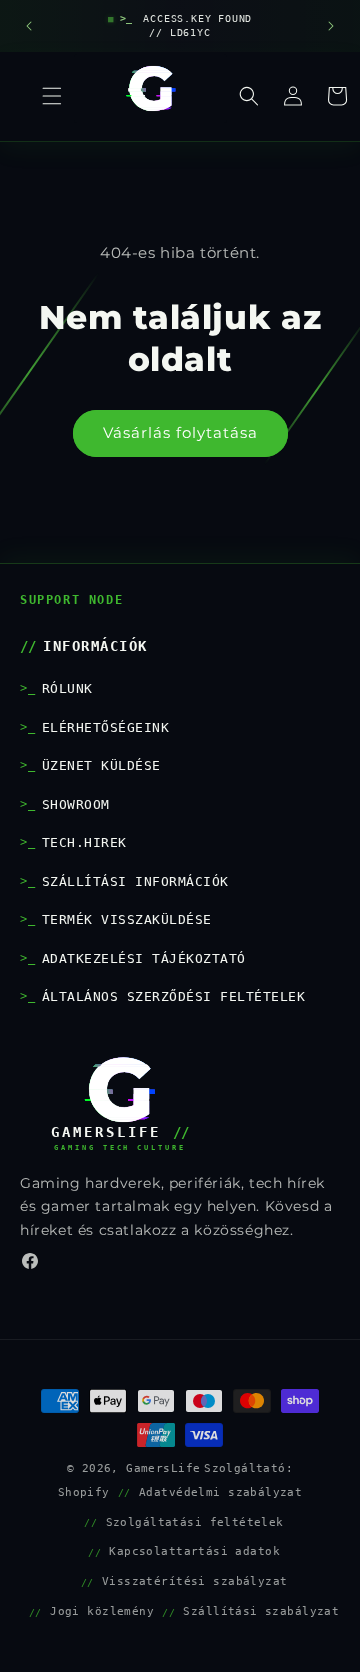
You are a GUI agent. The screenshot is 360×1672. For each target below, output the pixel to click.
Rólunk (67, 688)
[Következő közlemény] (331, 26)
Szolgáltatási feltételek (195, 1522)
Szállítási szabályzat (261, 1611)
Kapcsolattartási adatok (194, 1551)
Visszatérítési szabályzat (195, 1581)
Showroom (76, 804)
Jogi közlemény (102, 1611)
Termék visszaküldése (127, 919)
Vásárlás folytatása (180, 432)
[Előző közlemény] (29, 26)
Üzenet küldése (101, 765)
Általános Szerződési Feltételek (173, 996)
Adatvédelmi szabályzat (220, 1492)
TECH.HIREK (84, 842)
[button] (249, 96)
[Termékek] (52, 96)
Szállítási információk (135, 881)
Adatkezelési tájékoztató (144, 958)
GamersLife (163, 1468)
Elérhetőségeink (105, 727)
